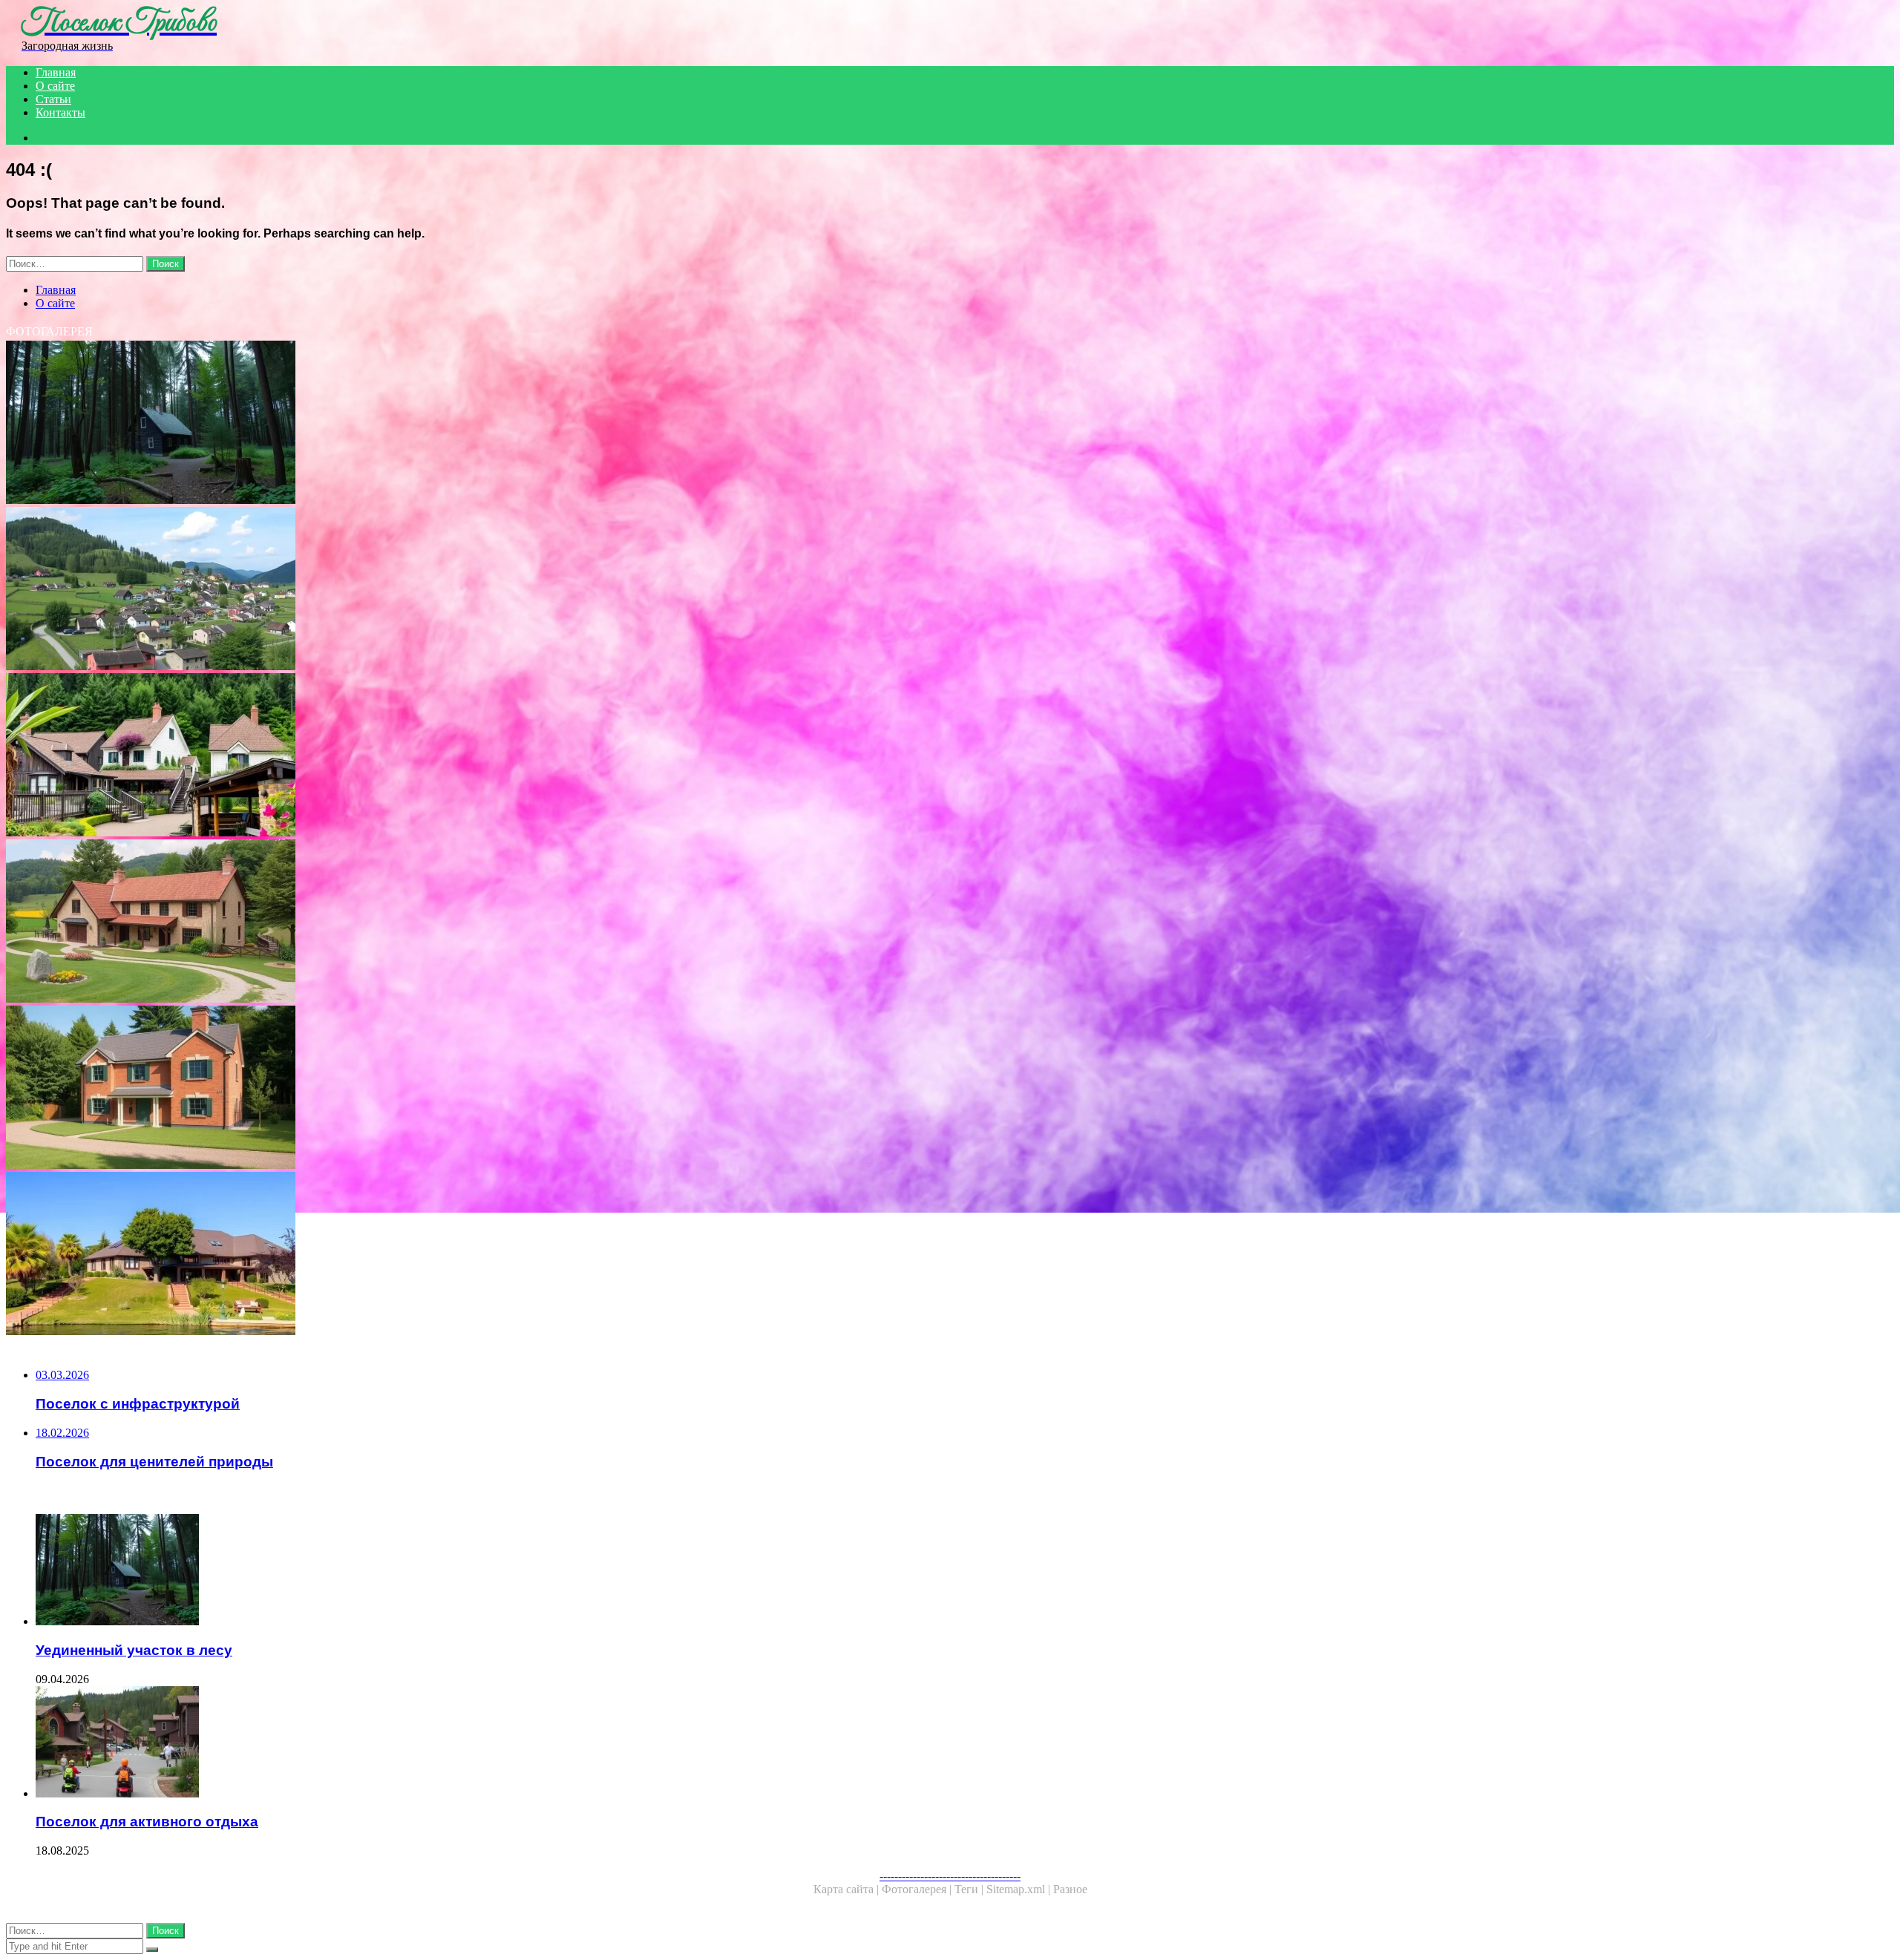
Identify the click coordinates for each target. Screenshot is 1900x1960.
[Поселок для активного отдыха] (466, 1743)
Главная (56, 72)
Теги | (970, 1889)
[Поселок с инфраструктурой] (451, 590)
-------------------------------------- (950, 1876)
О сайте (55, 86)
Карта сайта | (848, 1889)
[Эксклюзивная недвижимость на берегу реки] (451, 1255)
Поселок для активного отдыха (147, 1822)
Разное (1070, 1889)
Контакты (60, 112)
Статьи (53, 99)
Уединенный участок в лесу (134, 1650)
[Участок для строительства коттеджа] (451, 1089)
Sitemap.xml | (1020, 1889)
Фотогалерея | (918, 1889)
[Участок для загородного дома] (451, 922)
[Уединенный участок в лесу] (451, 424)
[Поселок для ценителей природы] (451, 756)
